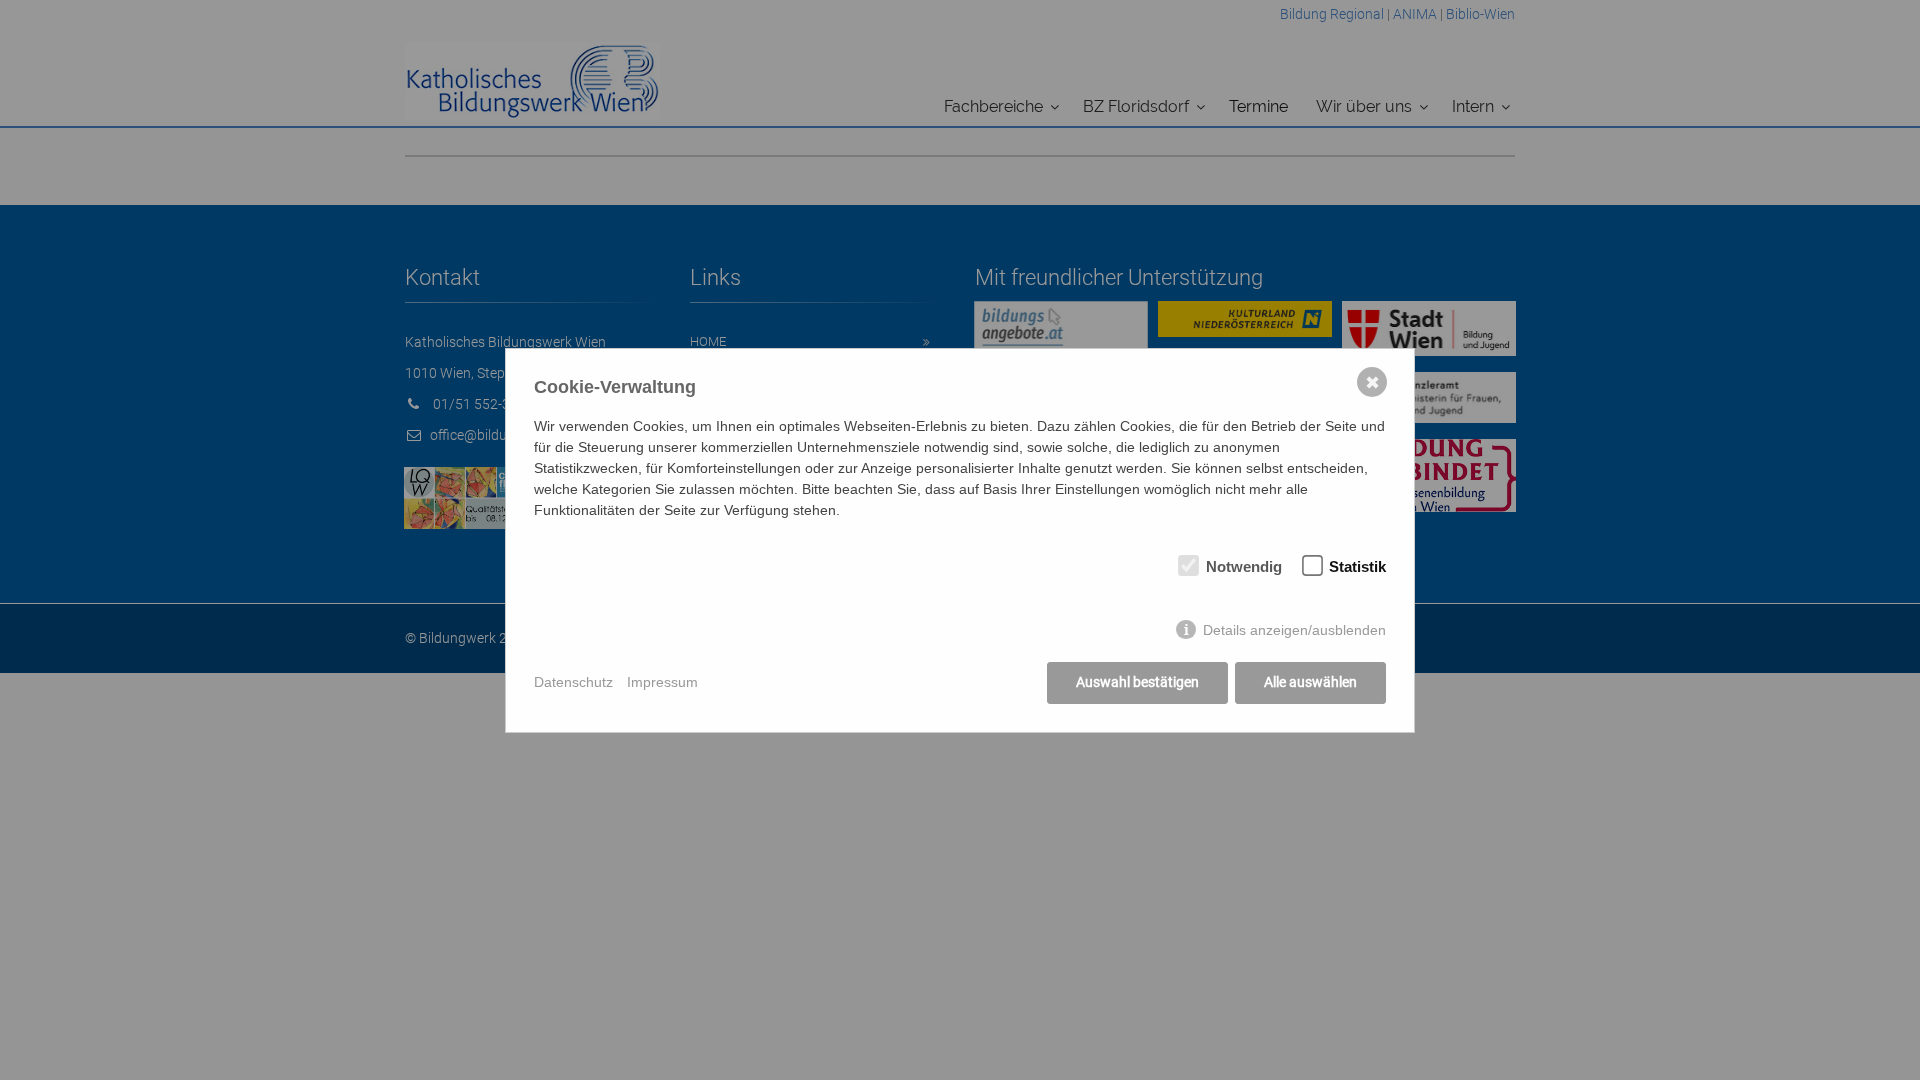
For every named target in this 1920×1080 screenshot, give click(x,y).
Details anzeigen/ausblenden (1294, 630)
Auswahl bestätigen (1137, 682)
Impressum (662, 682)
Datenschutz (573, 682)
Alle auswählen (1310, 682)
